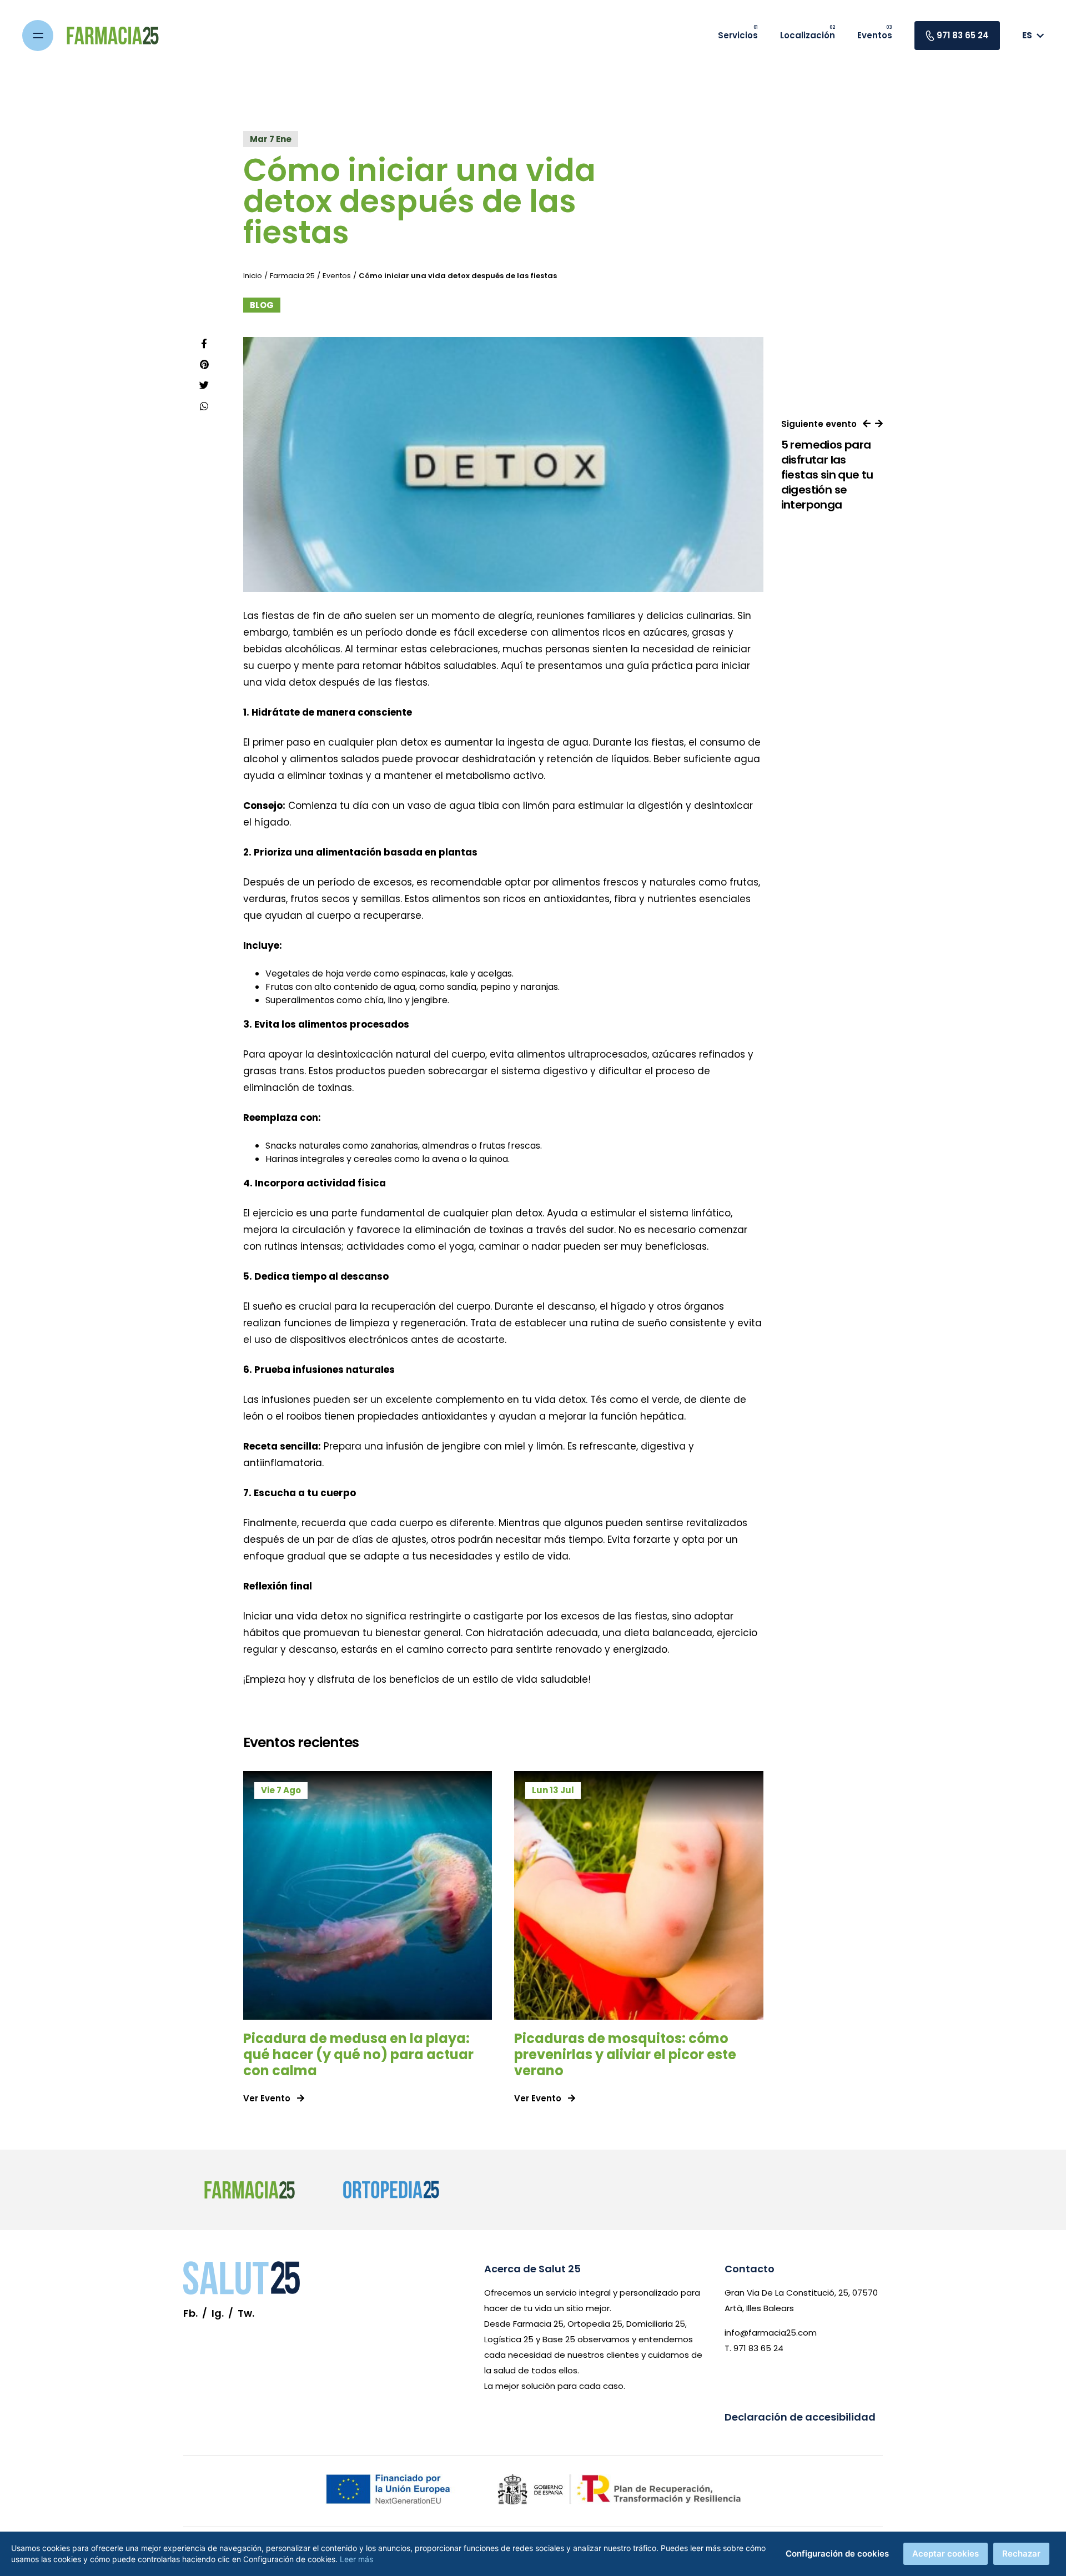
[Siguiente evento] (879, 424)
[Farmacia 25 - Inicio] (113, 36)
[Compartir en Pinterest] (204, 365)
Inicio (253, 276)
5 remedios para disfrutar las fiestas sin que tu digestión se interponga (827, 475)
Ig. (218, 2313)
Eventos (875, 35)
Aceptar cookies (946, 2554)
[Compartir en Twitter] (204, 385)
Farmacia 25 (292, 276)
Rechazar (1021, 2554)
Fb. (190, 2313)
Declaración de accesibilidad (800, 2417)
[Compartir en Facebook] (204, 344)
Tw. (246, 2313)
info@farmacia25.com (771, 2333)
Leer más (356, 2559)
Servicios (738, 35)
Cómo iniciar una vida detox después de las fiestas (458, 276)
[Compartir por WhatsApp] (204, 406)
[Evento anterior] (867, 424)
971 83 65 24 (963, 35)
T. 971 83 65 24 (754, 2348)
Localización (808, 35)
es (1027, 35)
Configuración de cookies (837, 2554)
